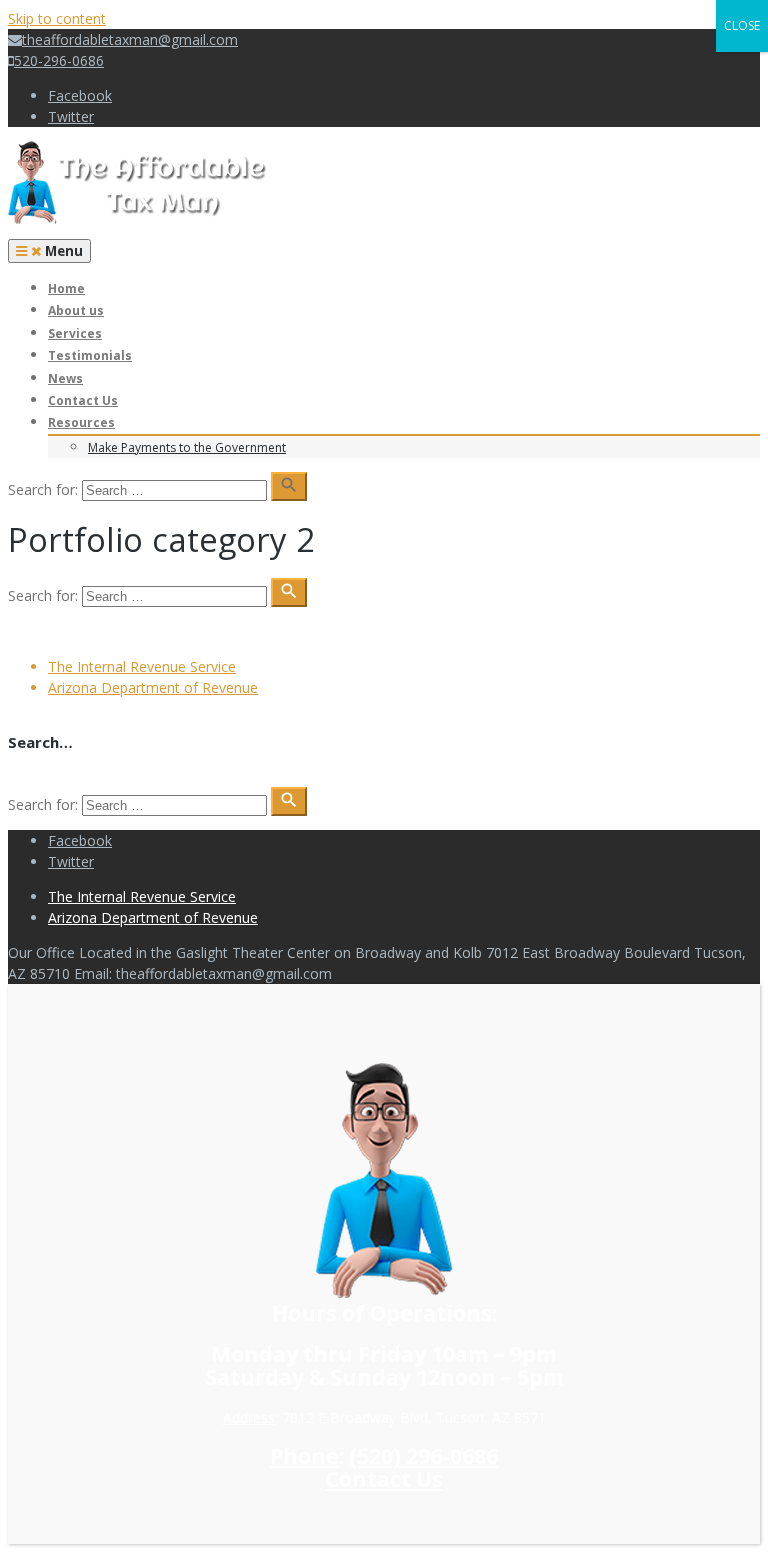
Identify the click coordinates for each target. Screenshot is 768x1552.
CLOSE (742, 25)
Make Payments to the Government (187, 447)
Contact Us (83, 400)
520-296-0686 (59, 60)
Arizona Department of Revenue (153, 687)
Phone (304, 1456)
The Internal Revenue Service (142, 666)
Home (66, 288)
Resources (81, 422)
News (65, 378)
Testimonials (90, 355)
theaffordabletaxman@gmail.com (130, 39)
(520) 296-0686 (423, 1456)
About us (76, 310)
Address (249, 1417)
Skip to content (57, 18)
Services (75, 333)
